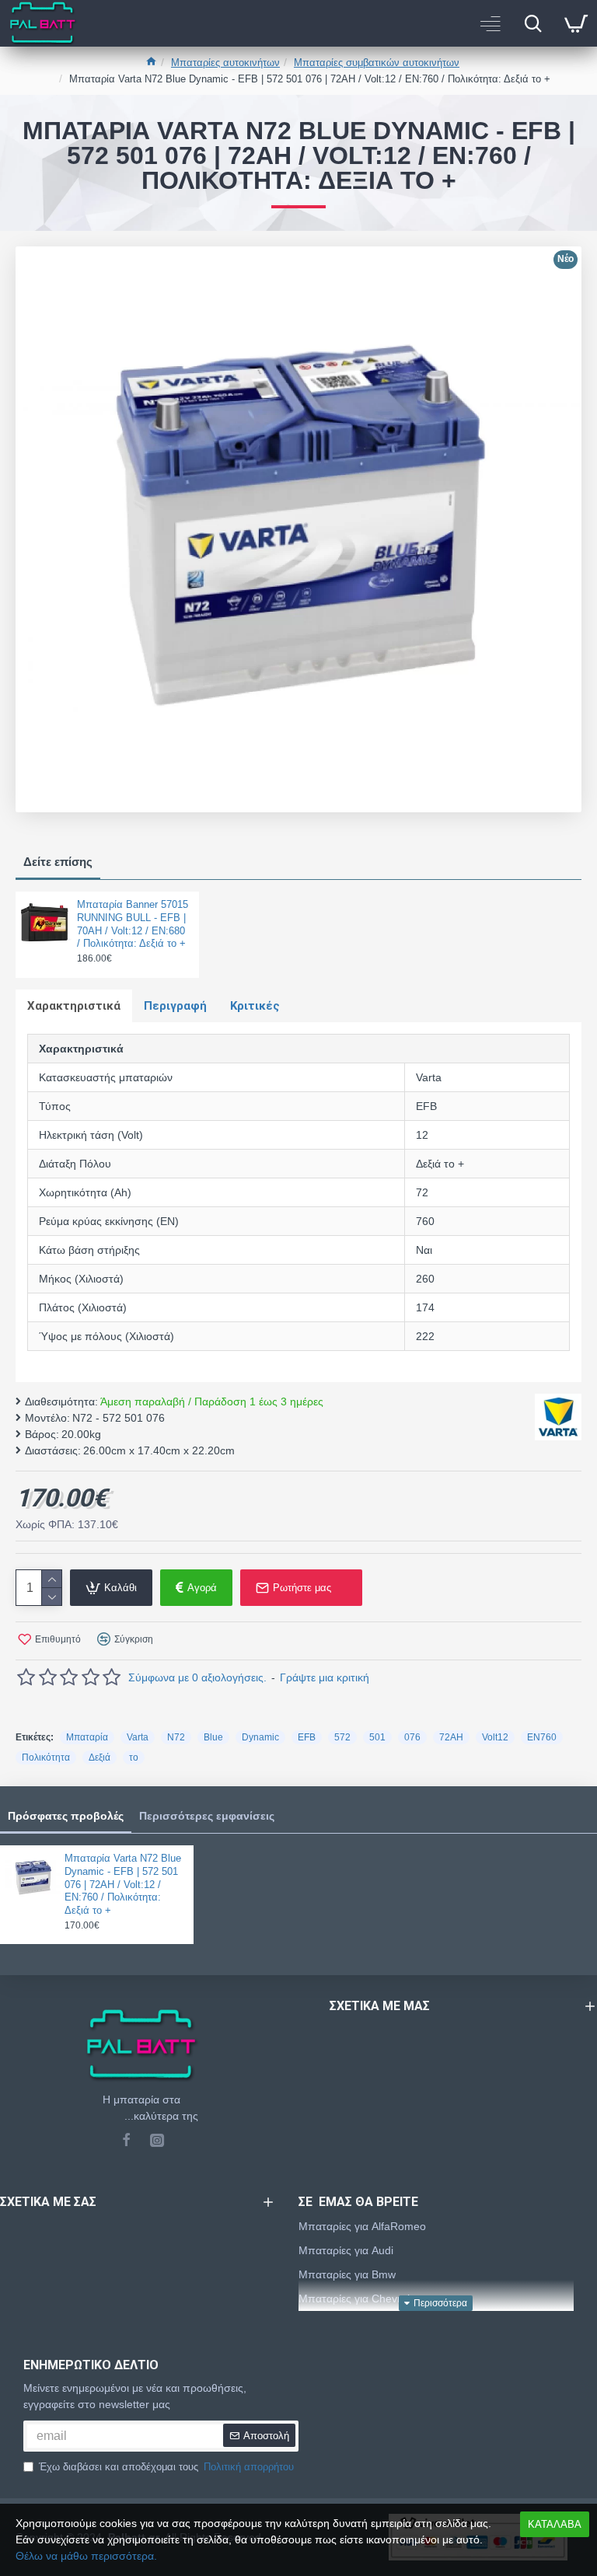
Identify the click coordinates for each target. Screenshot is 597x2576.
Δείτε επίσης (58, 862)
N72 (176, 1737)
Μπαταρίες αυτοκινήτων (225, 63)
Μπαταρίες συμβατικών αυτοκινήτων (377, 63)
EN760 (542, 1737)
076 (412, 1737)
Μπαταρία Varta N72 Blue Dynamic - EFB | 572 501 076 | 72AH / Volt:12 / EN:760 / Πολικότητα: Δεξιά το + (123, 1885)
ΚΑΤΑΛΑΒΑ (555, 2524)
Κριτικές (255, 1006)
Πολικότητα (46, 1757)
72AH (451, 1737)
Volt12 (495, 1737)
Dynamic (260, 1737)
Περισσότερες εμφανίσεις (207, 1816)
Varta (138, 1737)
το (134, 1757)
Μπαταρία (87, 1737)
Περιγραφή (175, 1006)
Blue (213, 1737)
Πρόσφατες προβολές (66, 1816)
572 (342, 1737)
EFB (307, 1737)
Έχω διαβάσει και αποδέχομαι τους (166, 2467)
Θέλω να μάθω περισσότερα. (86, 2556)
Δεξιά (99, 1757)
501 (377, 1737)
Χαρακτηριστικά (74, 1006)
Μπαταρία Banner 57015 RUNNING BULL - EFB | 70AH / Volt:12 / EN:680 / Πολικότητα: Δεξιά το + (133, 924)
